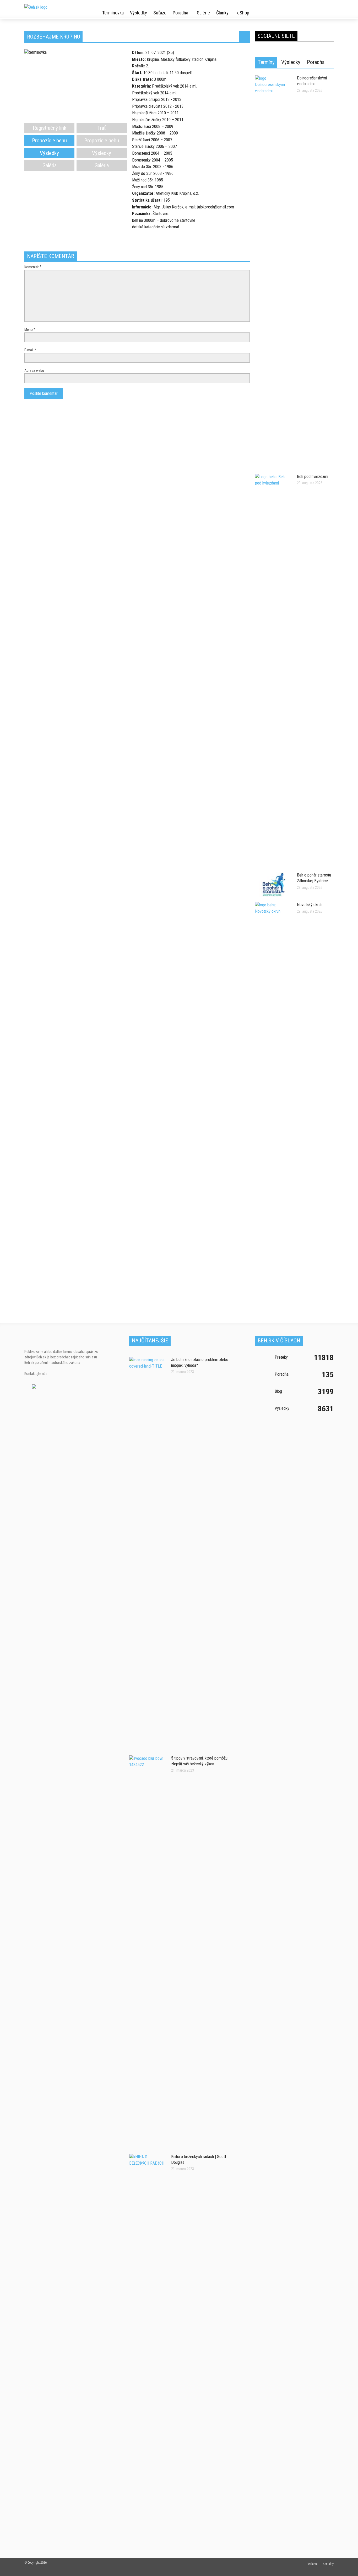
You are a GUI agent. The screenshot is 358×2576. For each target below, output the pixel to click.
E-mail (30, 350)
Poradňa (180, 13)
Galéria (50, 165)
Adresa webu (34, 370)
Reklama (312, 2564)
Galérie (203, 13)
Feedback (350, 1182)
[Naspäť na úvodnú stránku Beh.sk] (51, 5)
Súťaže (160, 13)
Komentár (33, 267)
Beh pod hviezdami (313, 477)
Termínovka (113, 13)
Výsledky (139, 13)
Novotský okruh (310, 905)
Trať (102, 128)
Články (222, 13)
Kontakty (328, 2564)
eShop (243, 13)
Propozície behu (49, 141)
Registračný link (50, 128)
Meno (30, 330)
